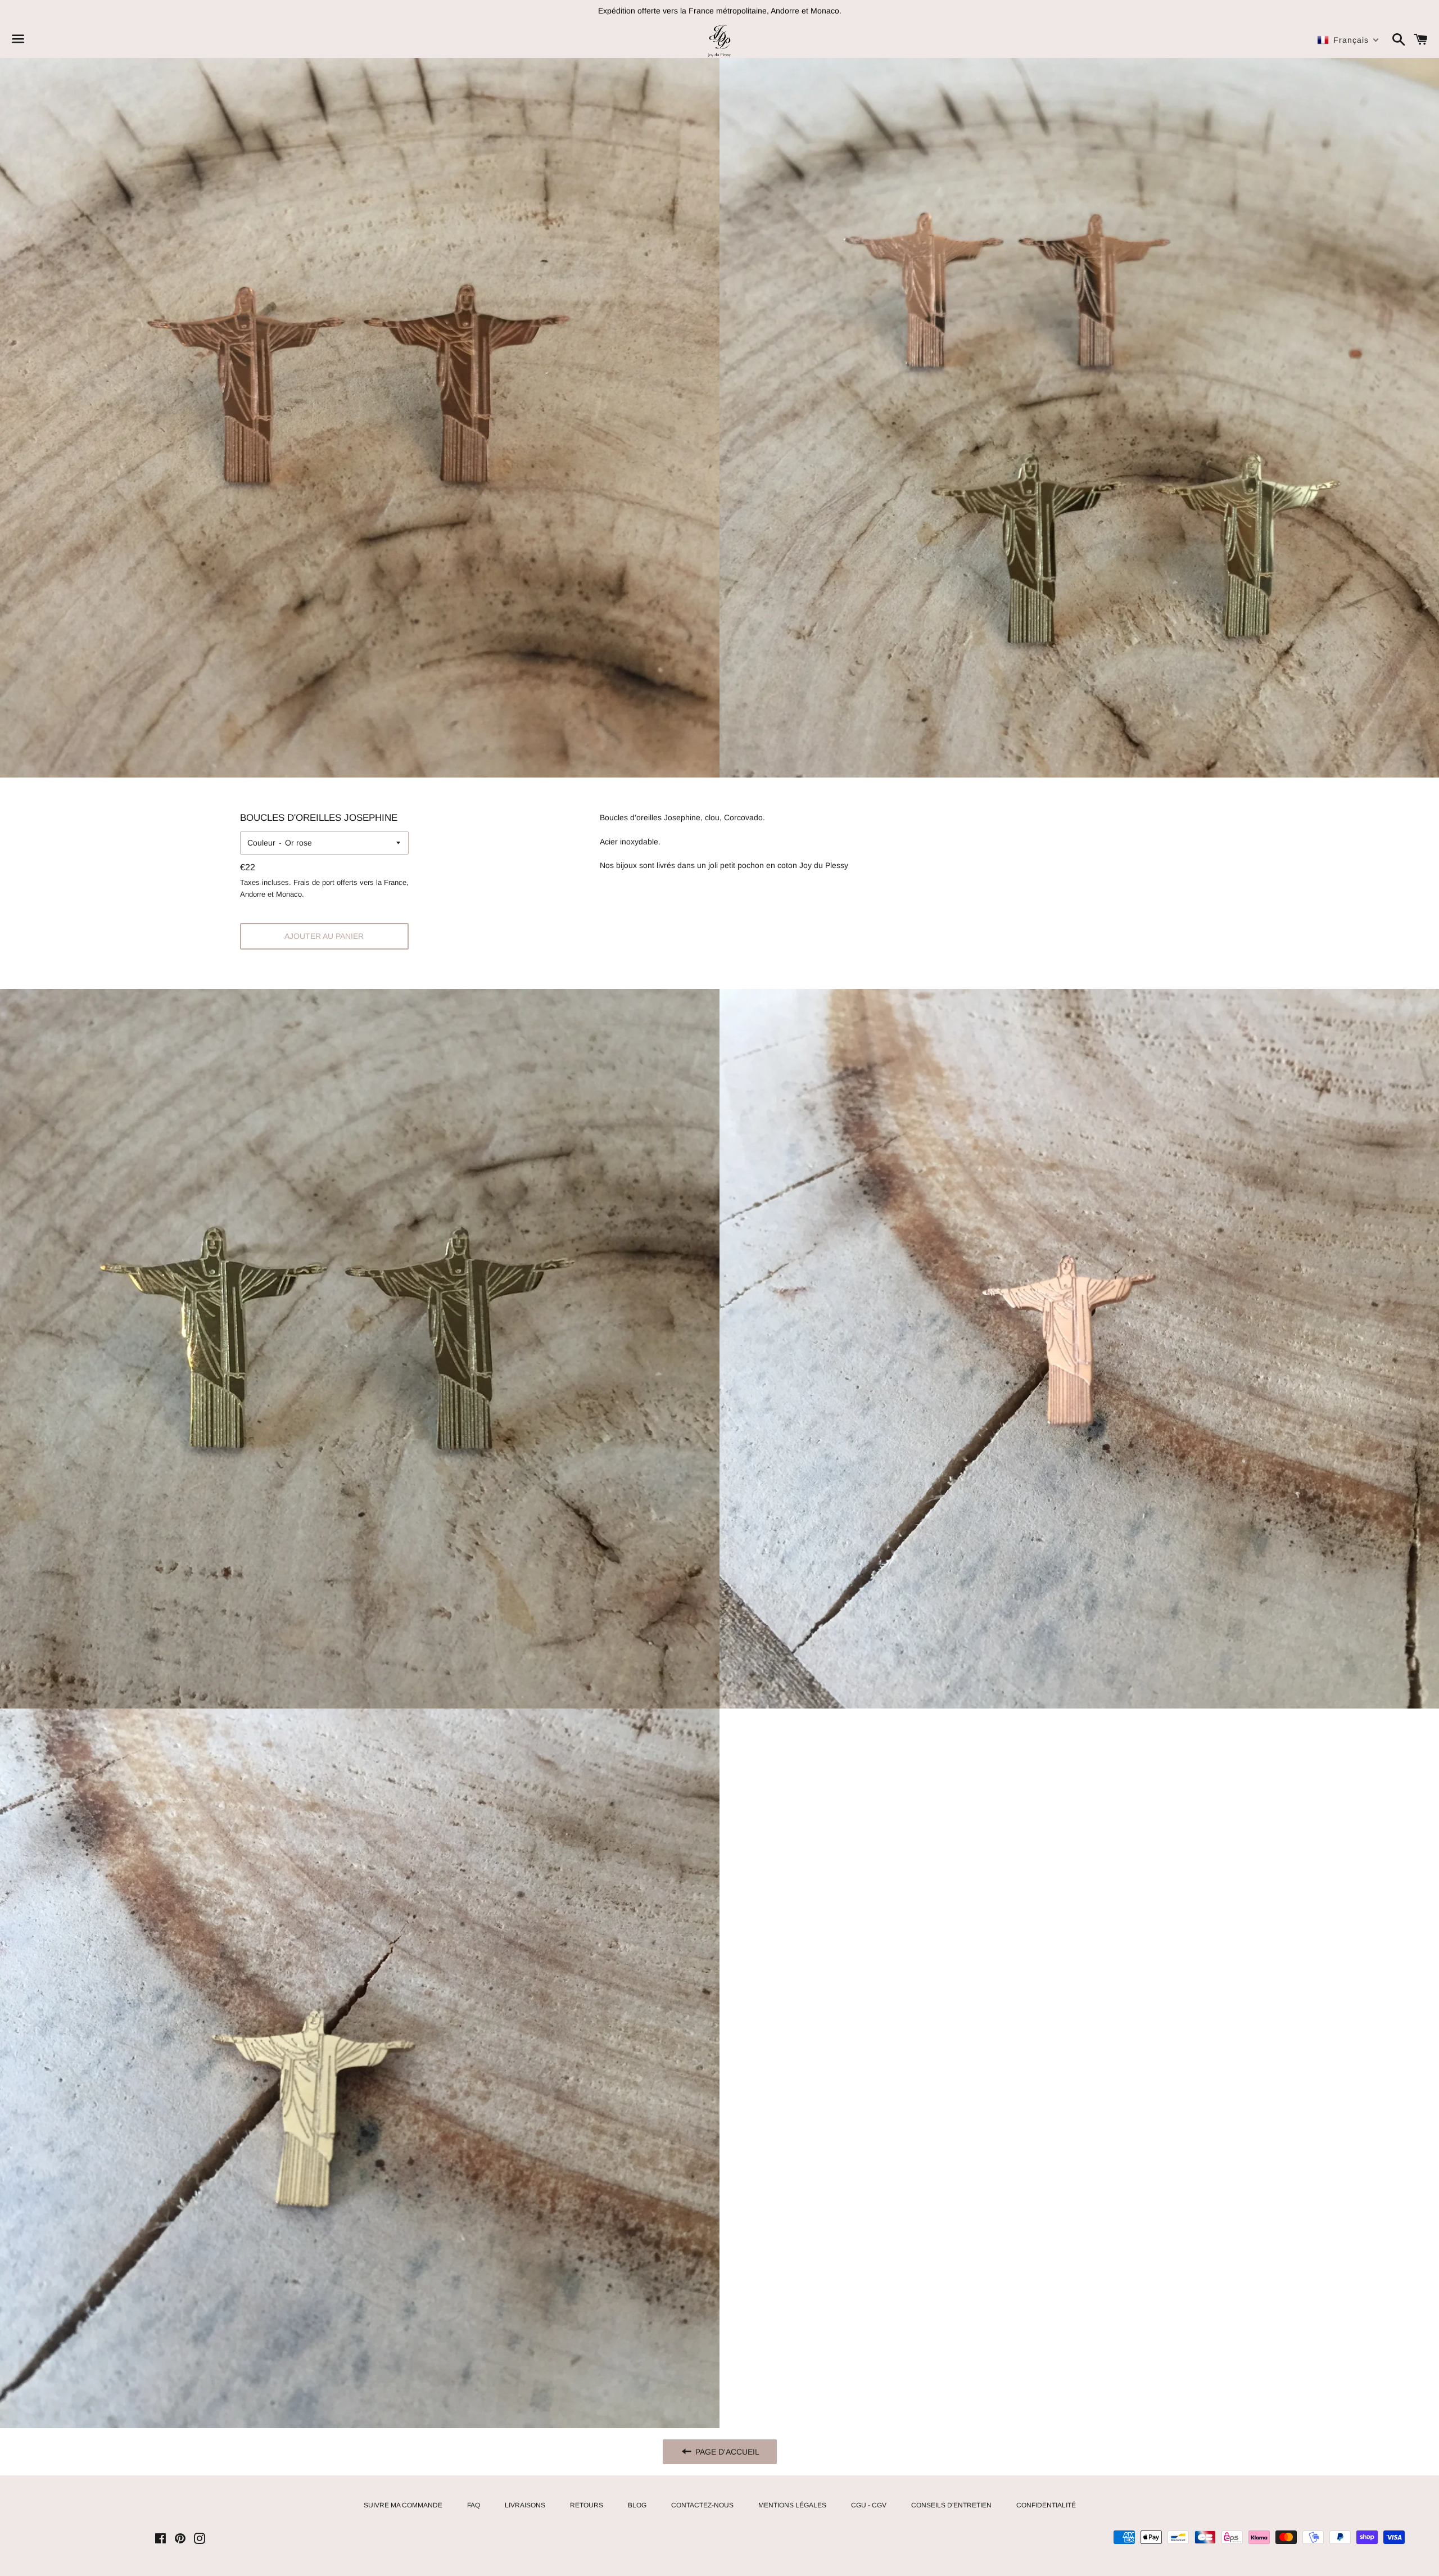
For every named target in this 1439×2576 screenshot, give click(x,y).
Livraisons (525, 2505)
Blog (637, 2505)
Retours (587, 2505)
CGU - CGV (869, 2505)
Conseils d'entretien (951, 2505)
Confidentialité (1046, 2505)
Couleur (261, 843)
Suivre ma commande (403, 2505)
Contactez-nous (702, 2505)
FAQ (474, 2505)
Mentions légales (792, 2505)
